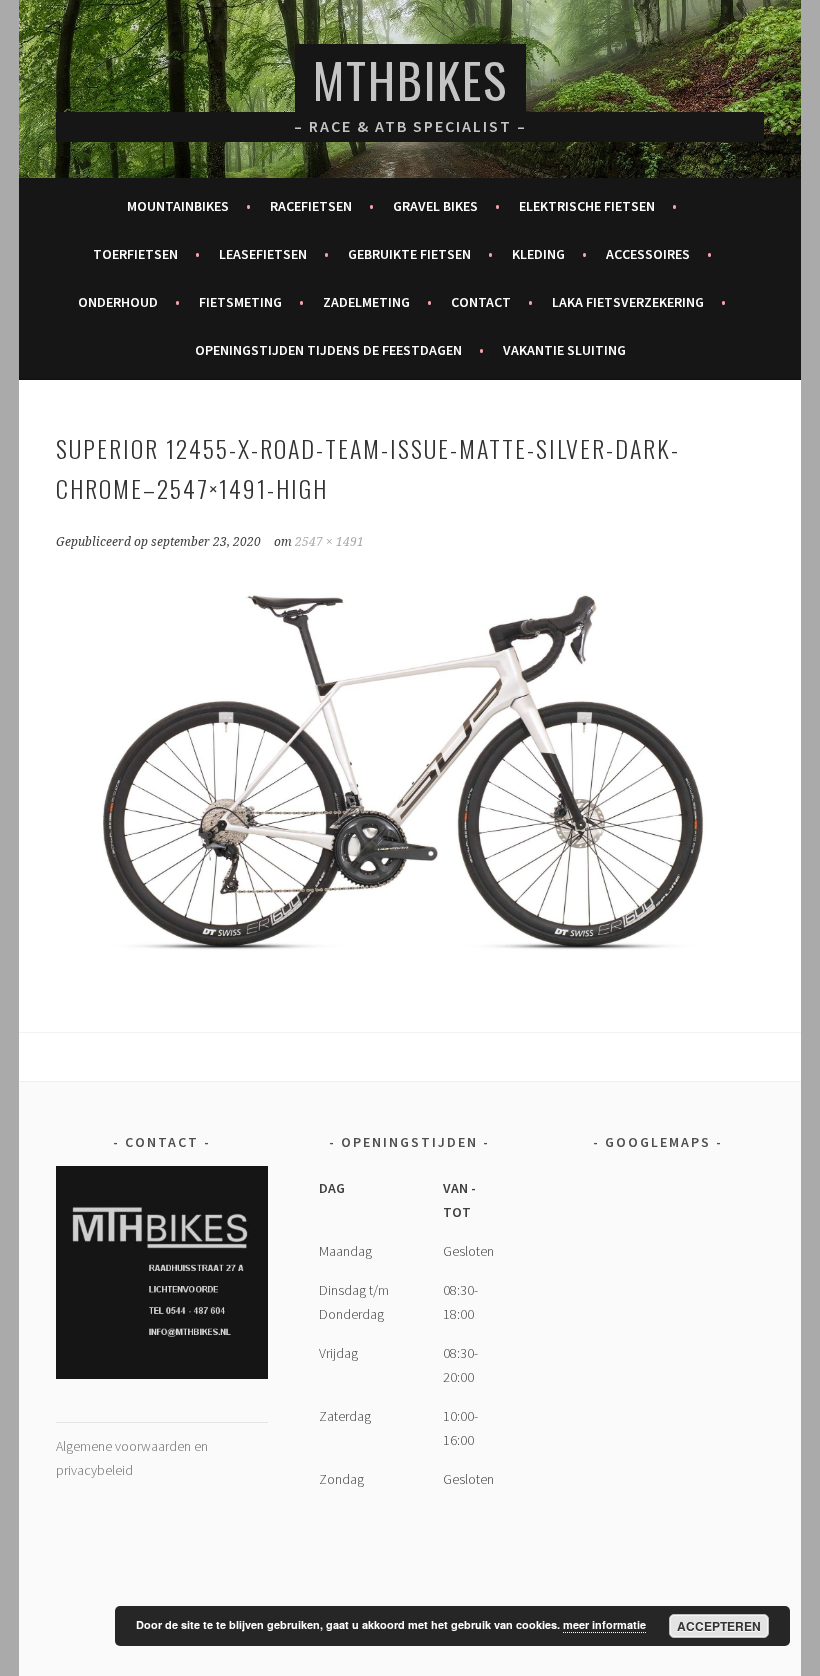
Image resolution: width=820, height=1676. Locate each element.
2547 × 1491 (329, 542)
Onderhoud (118, 302)
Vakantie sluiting (564, 350)
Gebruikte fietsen (409, 254)
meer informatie (604, 1624)
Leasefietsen (263, 254)
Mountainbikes (178, 206)
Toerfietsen (135, 254)
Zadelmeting (366, 302)
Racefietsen (311, 206)
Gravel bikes (435, 206)
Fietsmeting (240, 302)
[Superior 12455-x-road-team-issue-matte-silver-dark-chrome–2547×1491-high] (410, 972)
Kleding (538, 254)
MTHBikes (410, 79)
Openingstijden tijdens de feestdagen (328, 350)
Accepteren (719, 1626)
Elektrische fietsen (587, 206)
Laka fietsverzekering (628, 302)
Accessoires (648, 254)
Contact (481, 302)
